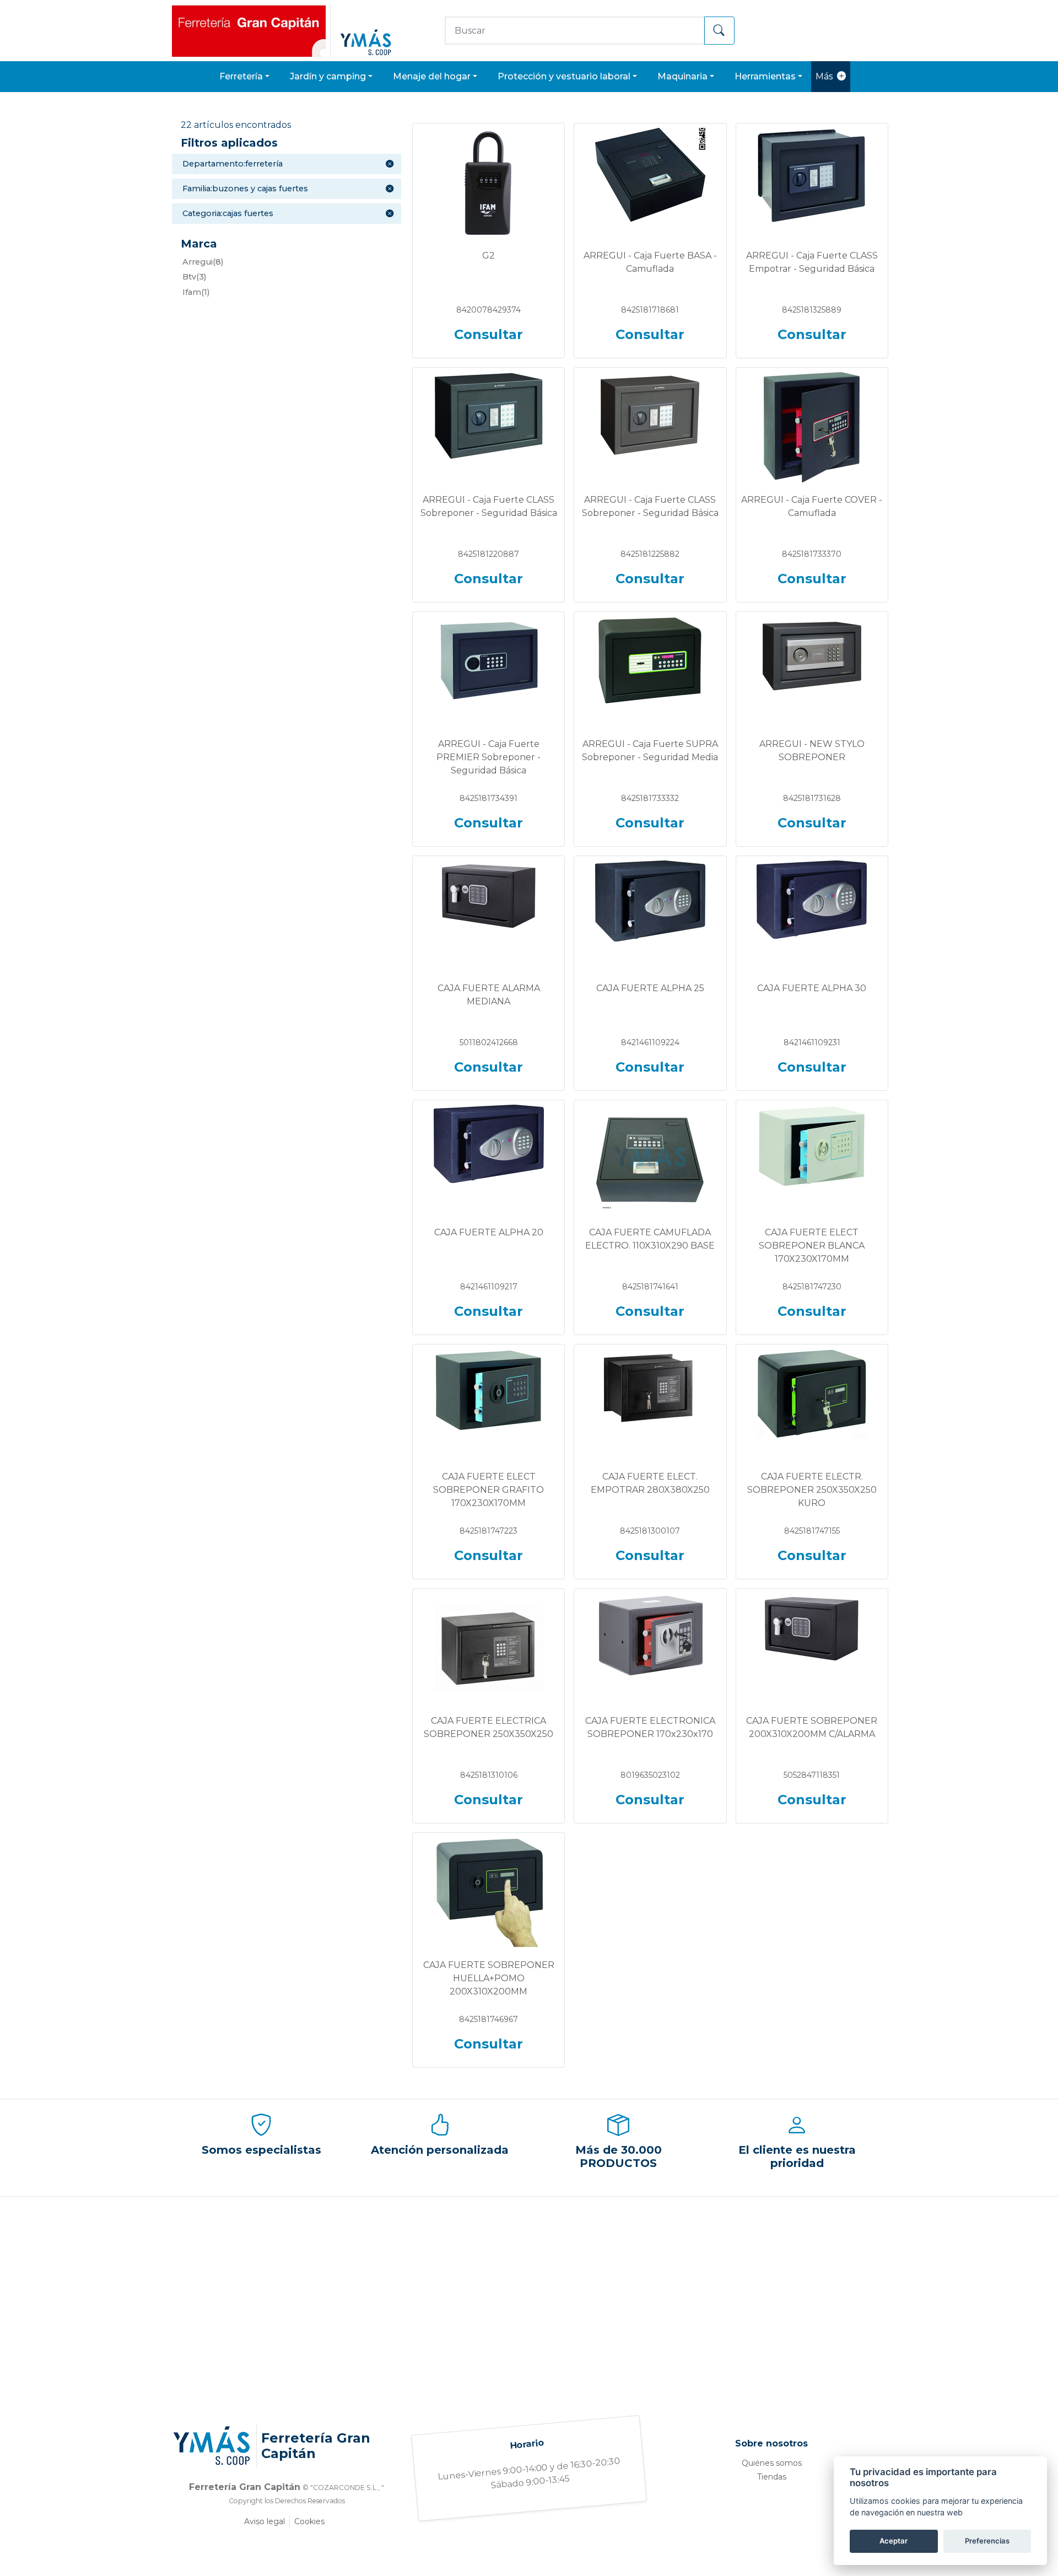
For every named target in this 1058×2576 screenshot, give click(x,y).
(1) (196, 292)
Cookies (309, 2521)
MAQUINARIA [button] (682, 76)
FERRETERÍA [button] (241, 76)
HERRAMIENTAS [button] (765, 76)
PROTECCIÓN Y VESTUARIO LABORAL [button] (564, 76)
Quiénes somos (772, 2463)
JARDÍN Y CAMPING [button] (328, 76)
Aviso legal (264, 2521)
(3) (194, 277)
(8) (203, 262)
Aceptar (894, 2541)
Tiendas (772, 2477)
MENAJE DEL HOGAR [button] (432, 76)
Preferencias (987, 2541)
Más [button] (824, 76)
